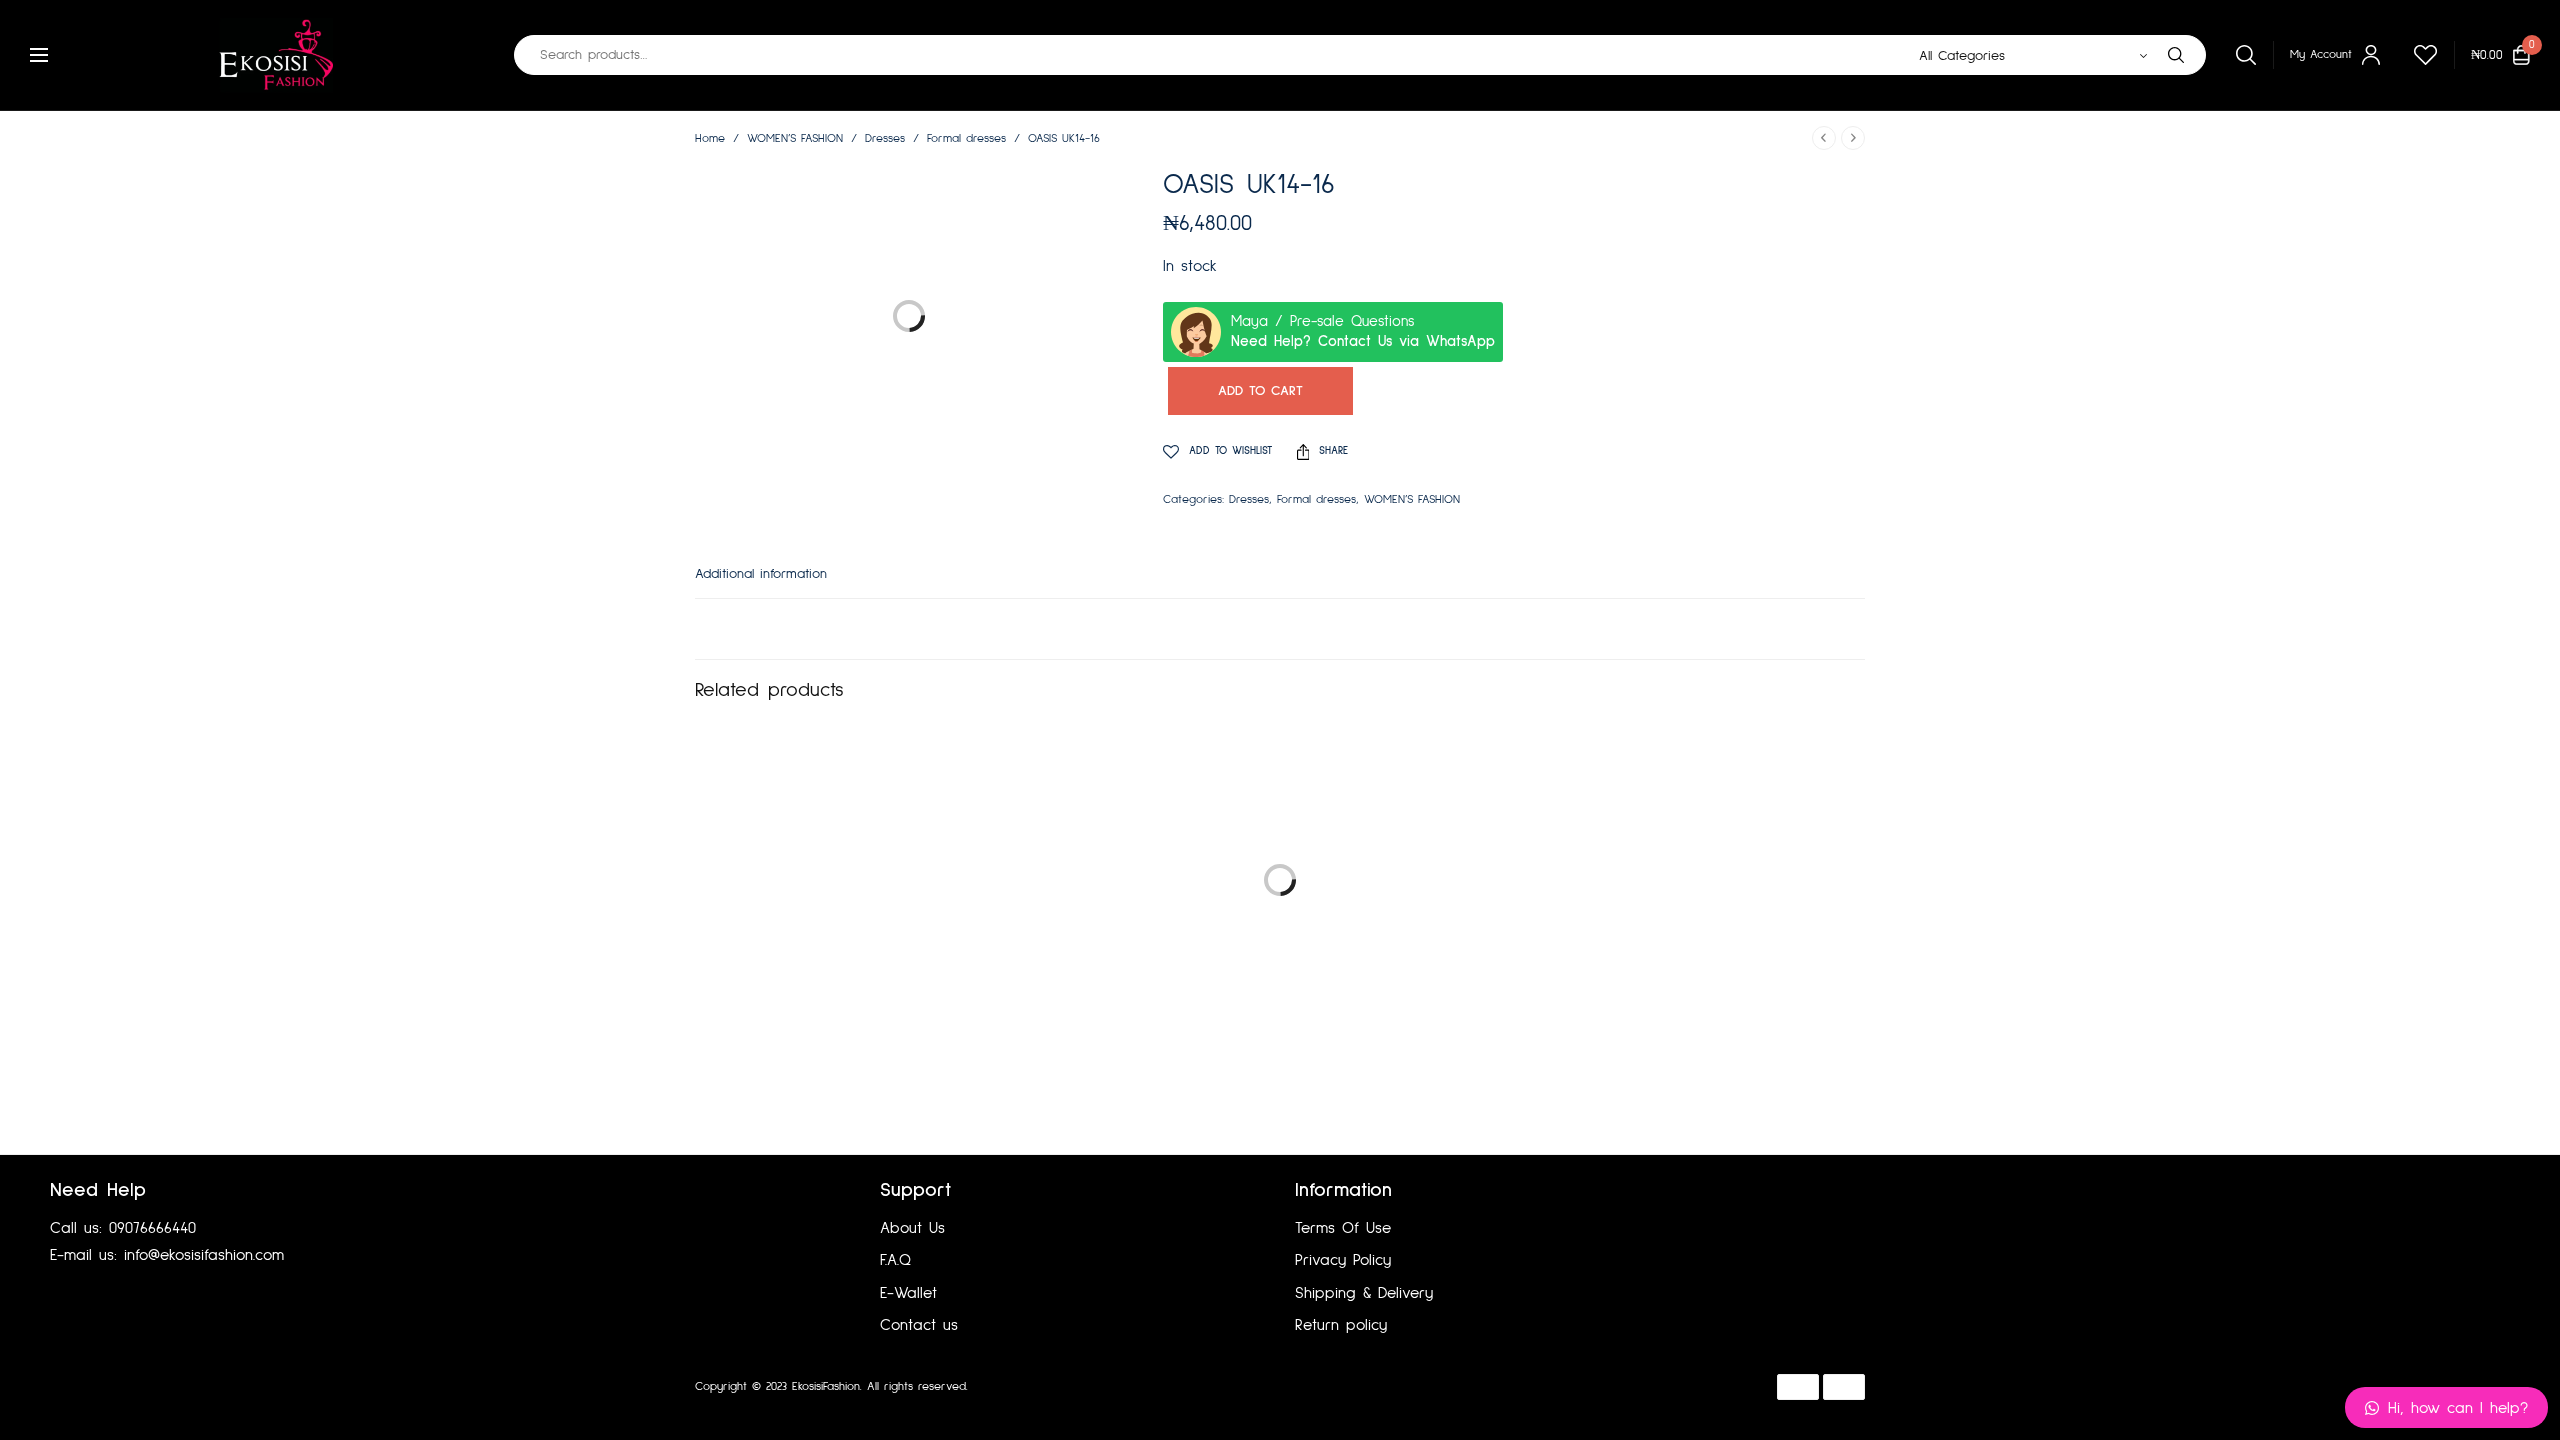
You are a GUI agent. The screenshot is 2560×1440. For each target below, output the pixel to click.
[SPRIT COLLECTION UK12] (1673, 921)
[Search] (2176, 55)
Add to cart (1260, 391)
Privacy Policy (1343, 1260)
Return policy (1341, 1325)
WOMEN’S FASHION (795, 139)
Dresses (885, 139)
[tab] (776, 583)
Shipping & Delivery (1364, 1293)
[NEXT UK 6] (1279, 921)
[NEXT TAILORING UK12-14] (886, 921)
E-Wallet (908, 1293)
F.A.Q (895, 1260)
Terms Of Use (1343, 1228)
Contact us (919, 1325)
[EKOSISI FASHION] (276, 55)
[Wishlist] (2417, 55)
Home (710, 139)
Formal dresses (966, 139)
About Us (912, 1228)
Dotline (1076, 1387)
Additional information (761, 574)
